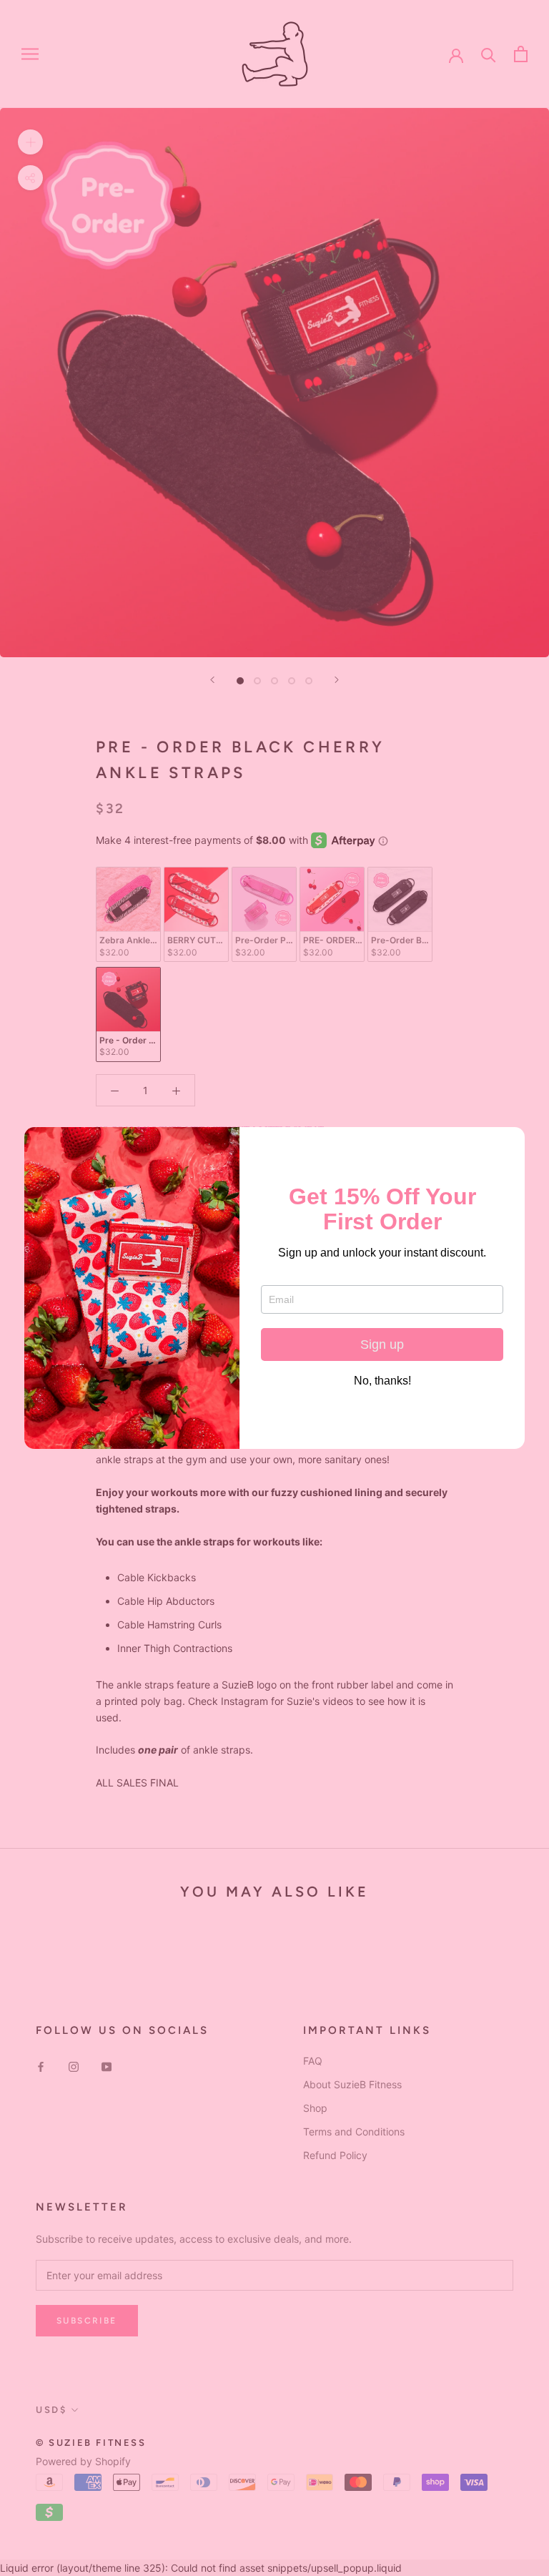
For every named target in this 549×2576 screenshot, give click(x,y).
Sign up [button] (382, 1344)
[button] (508, 1144)
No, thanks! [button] (382, 1381)
